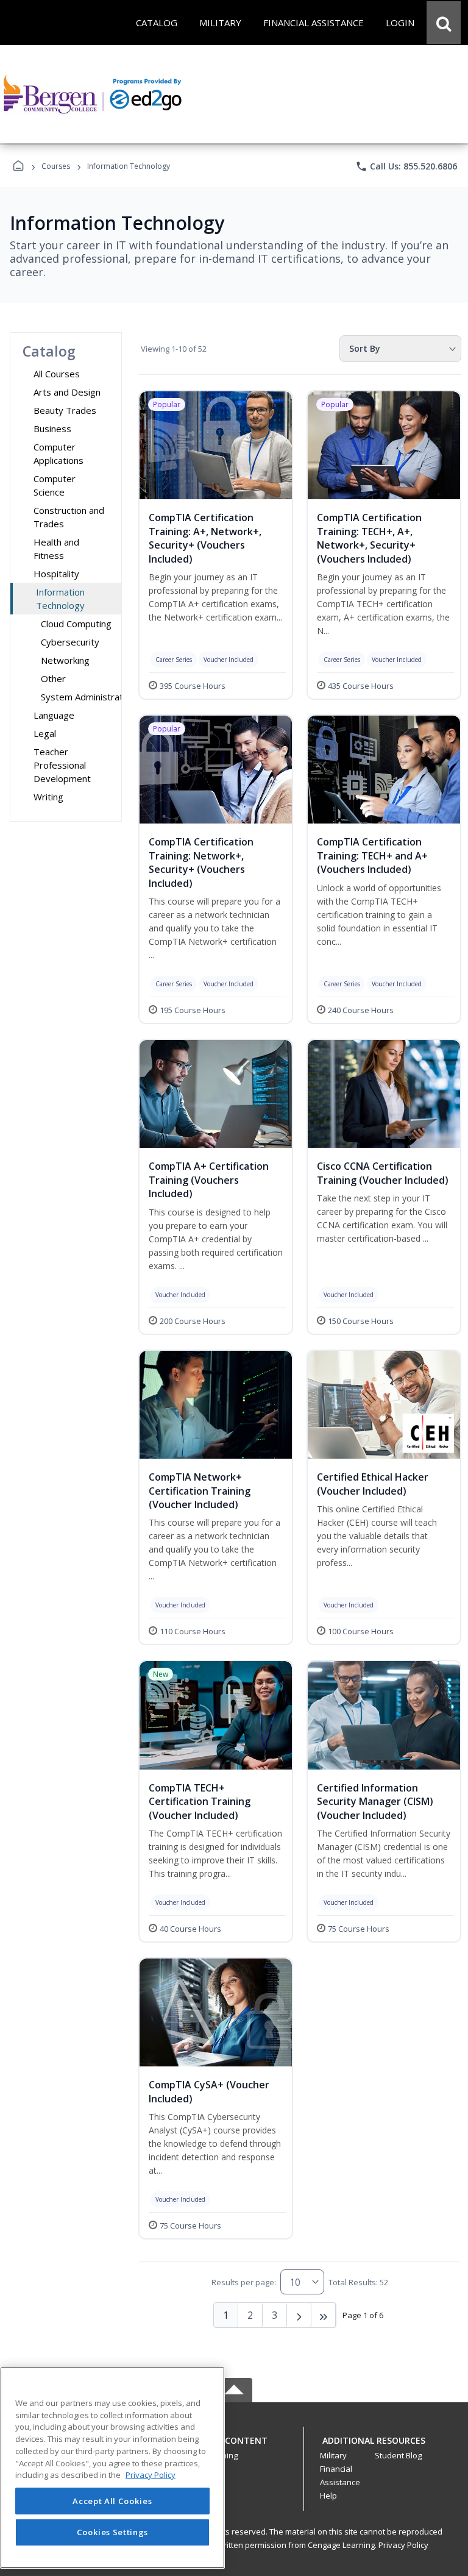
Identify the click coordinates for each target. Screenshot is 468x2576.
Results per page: (244, 2282)
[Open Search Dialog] (444, 23)
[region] (112, 2468)
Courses (56, 166)
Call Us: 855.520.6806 (406, 166)
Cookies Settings (113, 2532)
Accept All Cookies (112, 2501)
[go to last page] (324, 2315)
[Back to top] (234, 2447)
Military (333, 2455)
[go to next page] (299, 2315)
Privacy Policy (403, 2545)
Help (328, 2496)
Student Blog (398, 2455)
